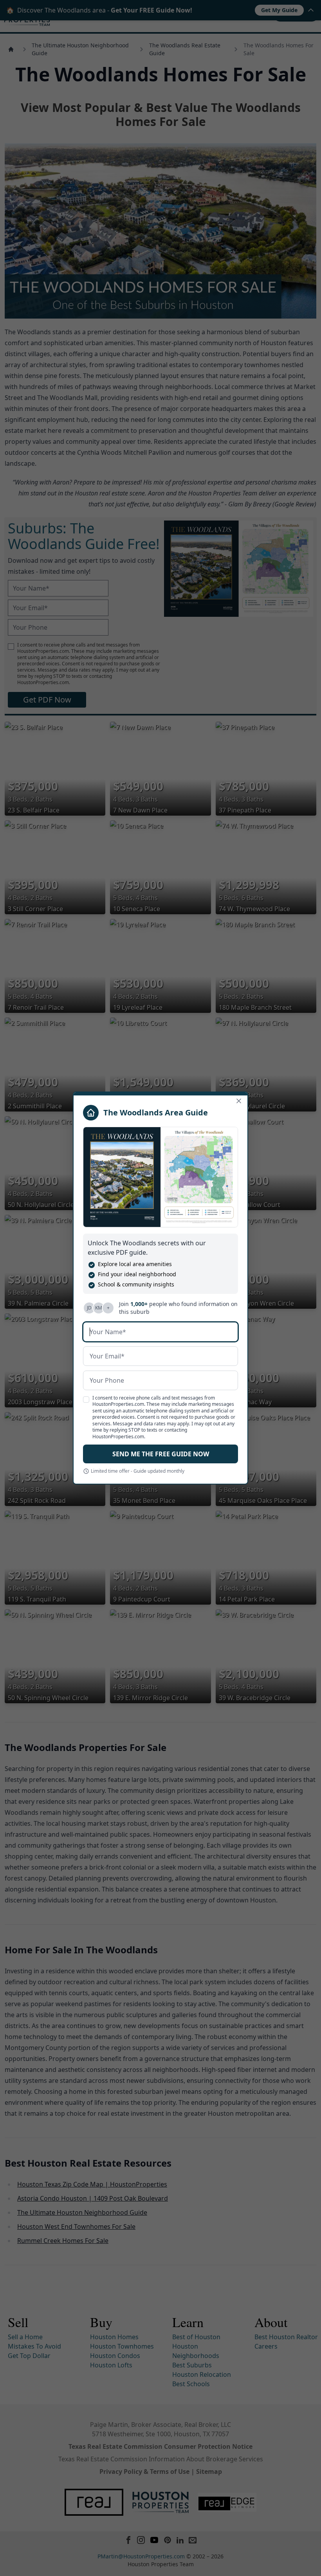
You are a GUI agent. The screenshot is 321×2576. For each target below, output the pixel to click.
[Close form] (239, 1101)
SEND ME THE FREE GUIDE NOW (161, 1454)
